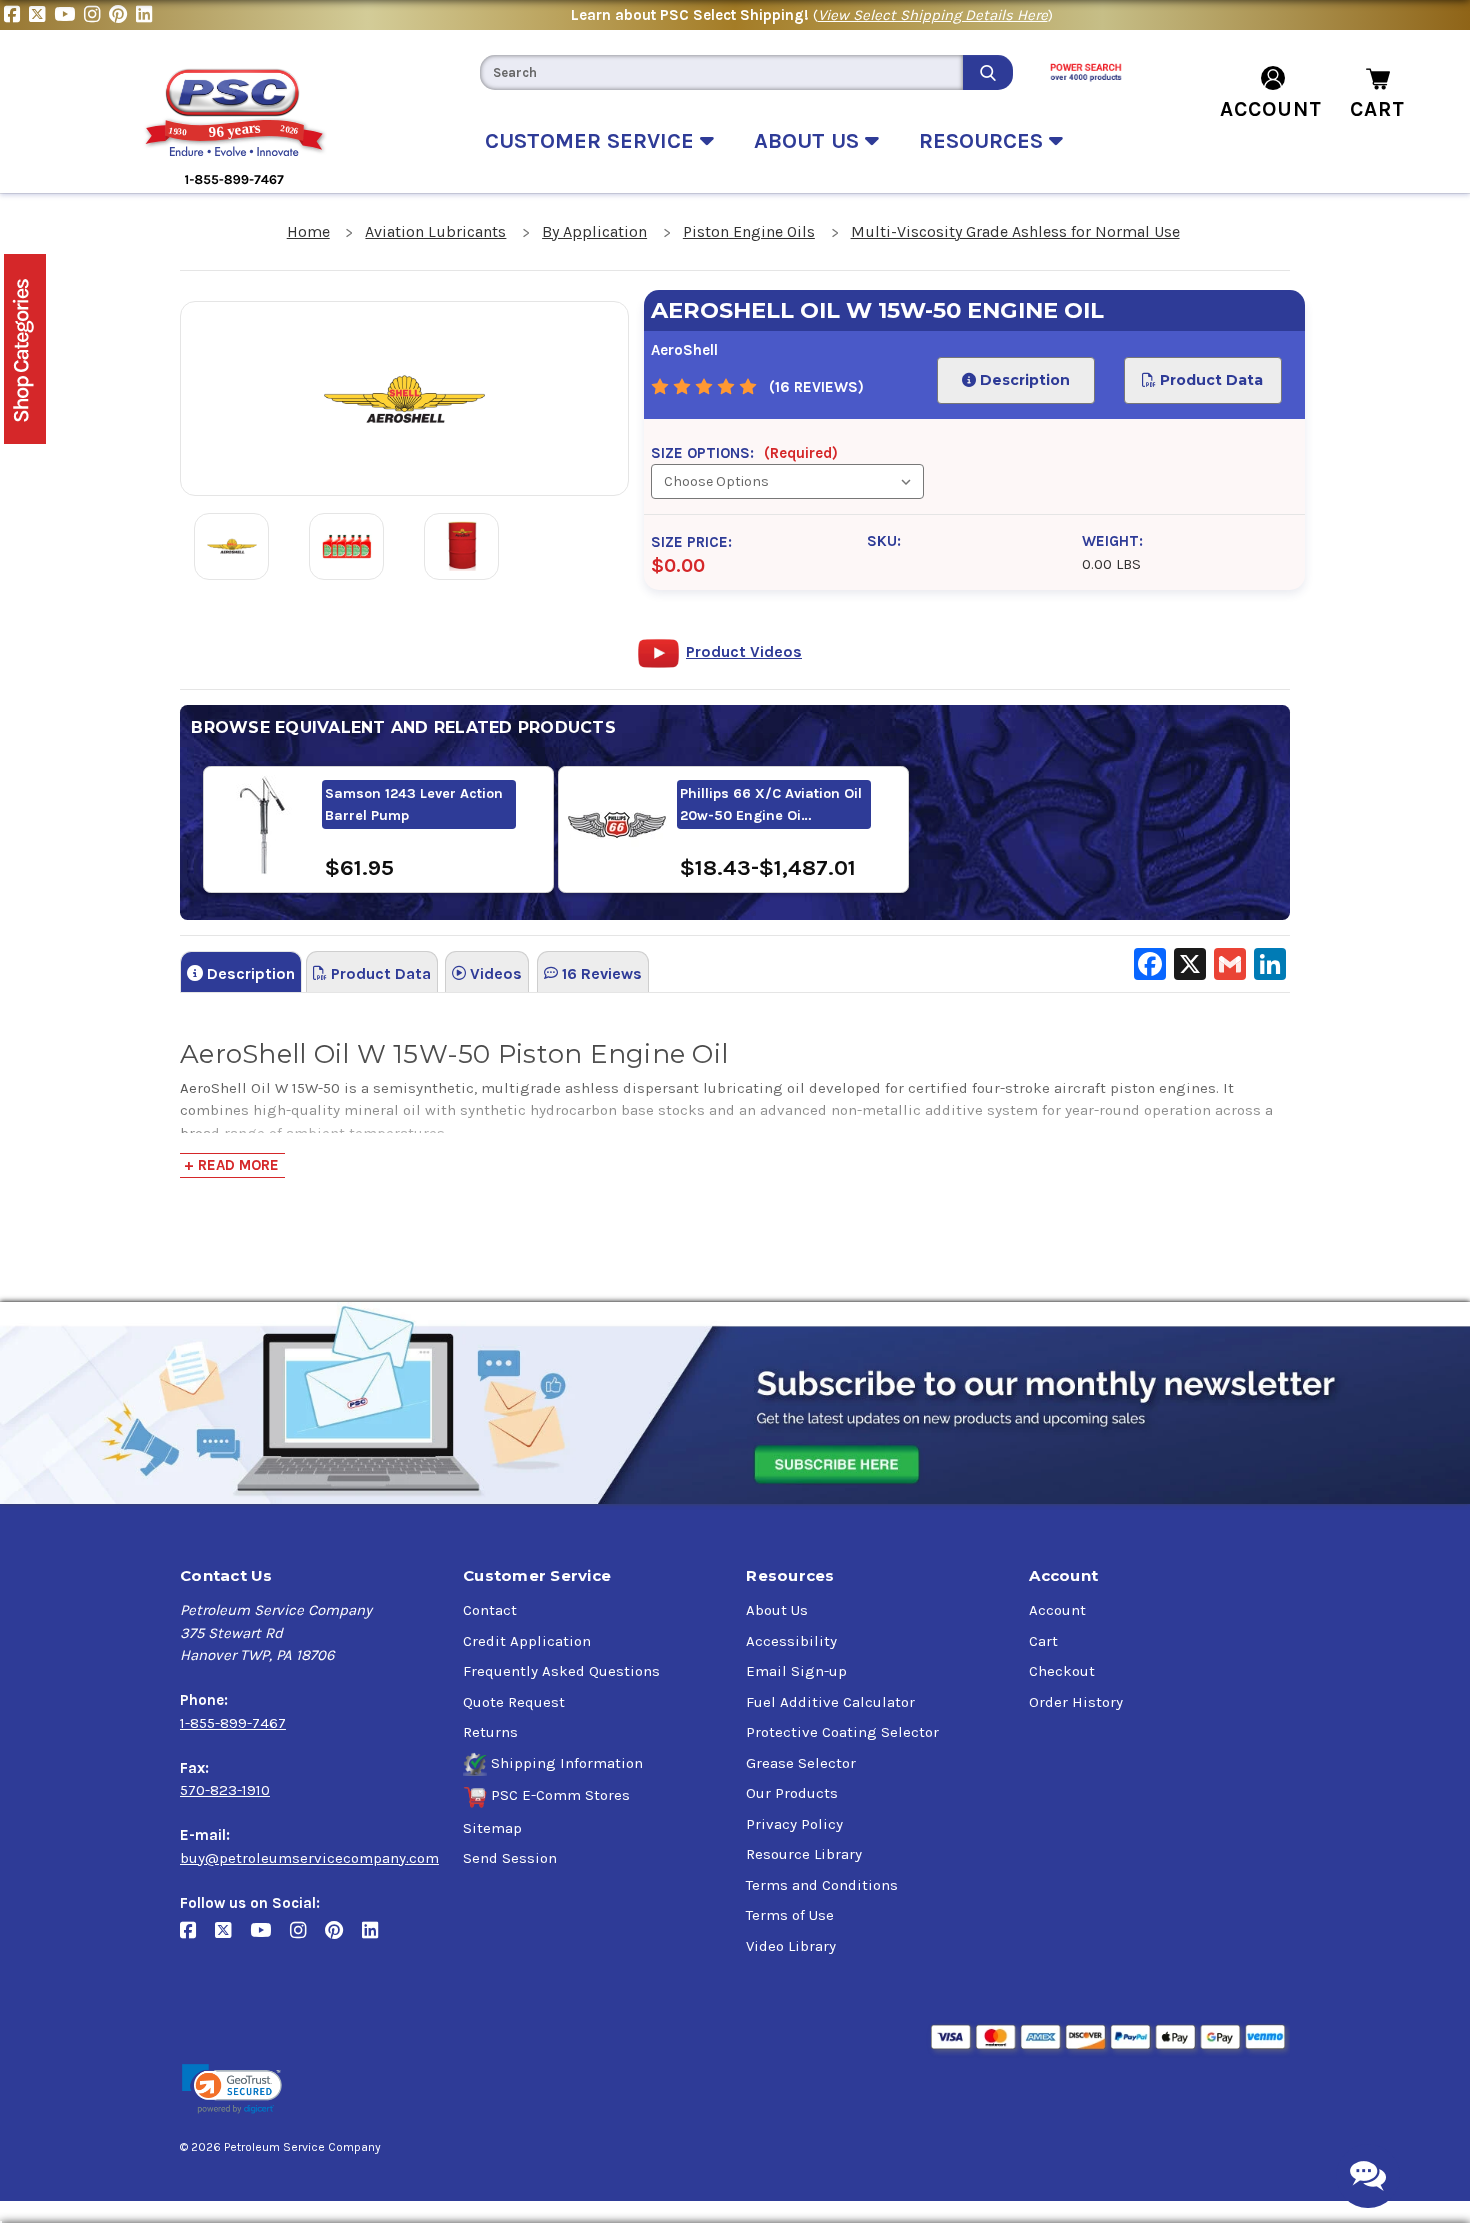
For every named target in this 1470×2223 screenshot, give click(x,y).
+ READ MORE (231, 1165)
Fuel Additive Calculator (830, 1702)
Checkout (1062, 1671)
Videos (494, 973)
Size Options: (744, 453)
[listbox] (787, 481)
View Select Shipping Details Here (933, 15)
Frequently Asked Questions (561, 1671)
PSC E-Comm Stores (560, 1795)
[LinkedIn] (146, 15)
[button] (232, 2089)
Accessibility (791, 1641)
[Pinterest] (122, 15)
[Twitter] (41, 15)
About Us (777, 1610)
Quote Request (514, 1702)
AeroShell (684, 350)
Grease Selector (801, 1763)
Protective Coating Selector (842, 1732)
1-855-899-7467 (233, 1723)
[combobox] (721, 72)
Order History (1076, 1702)
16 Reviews (600, 973)
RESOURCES (984, 141)
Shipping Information (567, 1763)
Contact (490, 1610)
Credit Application (527, 1641)
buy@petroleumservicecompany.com (309, 1858)
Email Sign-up (796, 1671)
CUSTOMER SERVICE (592, 141)
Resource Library (804, 1854)
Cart (1043, 1641)
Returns (490, 1732)
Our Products (792, 1793)
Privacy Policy (794, 1824)
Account (1057, 1610)
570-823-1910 (225, 1790)
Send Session (510, 1858)
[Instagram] (96, 15)
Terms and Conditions (822, 1885)
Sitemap (492, 1828)
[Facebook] (16, 15)
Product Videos (744, 651)
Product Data (1210, 380)
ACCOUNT (1271, 109)
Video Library (791, 1946)
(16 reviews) (816, 387)
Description (1023, 380)
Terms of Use (790, 1915)
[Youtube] (69, 15)
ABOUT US (809, 141)
